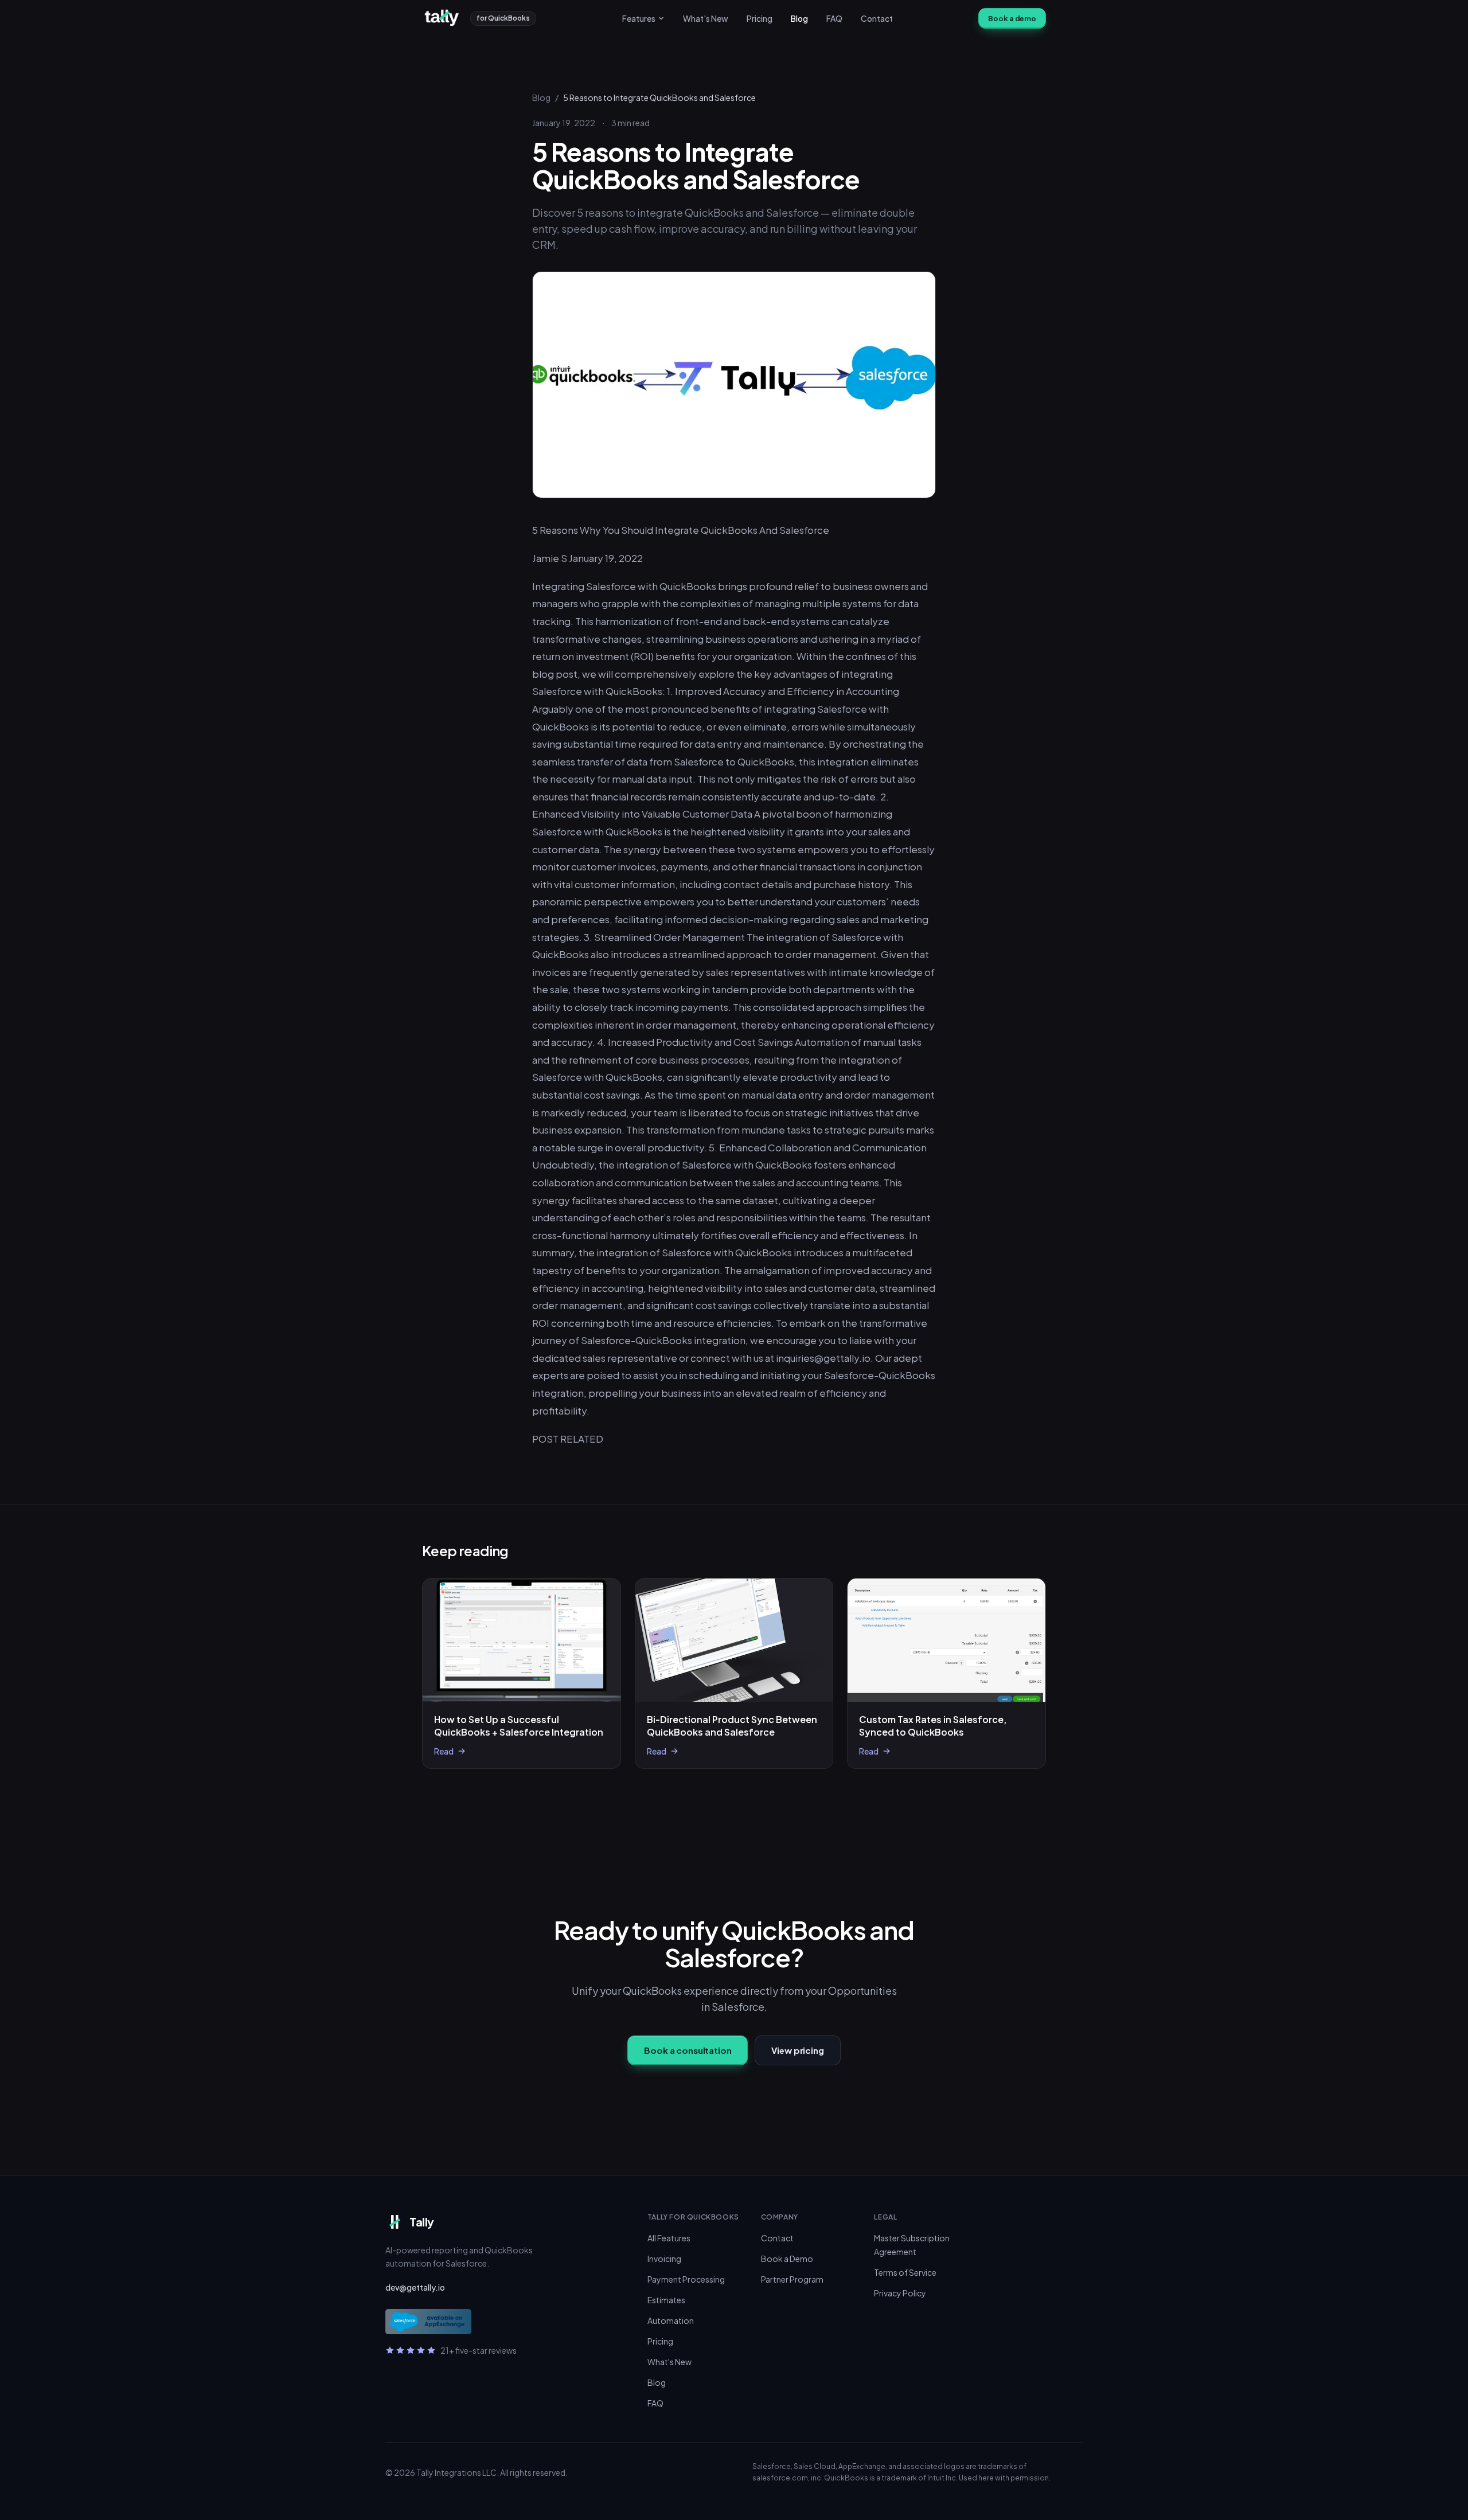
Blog (799, 18)
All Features (669, 2238)
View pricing (797, 2050)
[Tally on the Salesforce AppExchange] (428, 2322)
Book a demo (1012, 18)
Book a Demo (787, 2259)
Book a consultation (688, 2050)
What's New (706, 18)
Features (639, 18)
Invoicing (664, 2259)
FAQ (834, 18)
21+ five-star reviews (479, 2350)
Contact (877, 18)
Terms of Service (905, 2272)
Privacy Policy (900, 2293)
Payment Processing (686, 2279)
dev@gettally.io (415, 2287)
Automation (671, 2320)
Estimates (666, 2300)
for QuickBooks (503, 18)
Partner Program (792, 2279)
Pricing (760, 18)
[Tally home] (443, 18)
